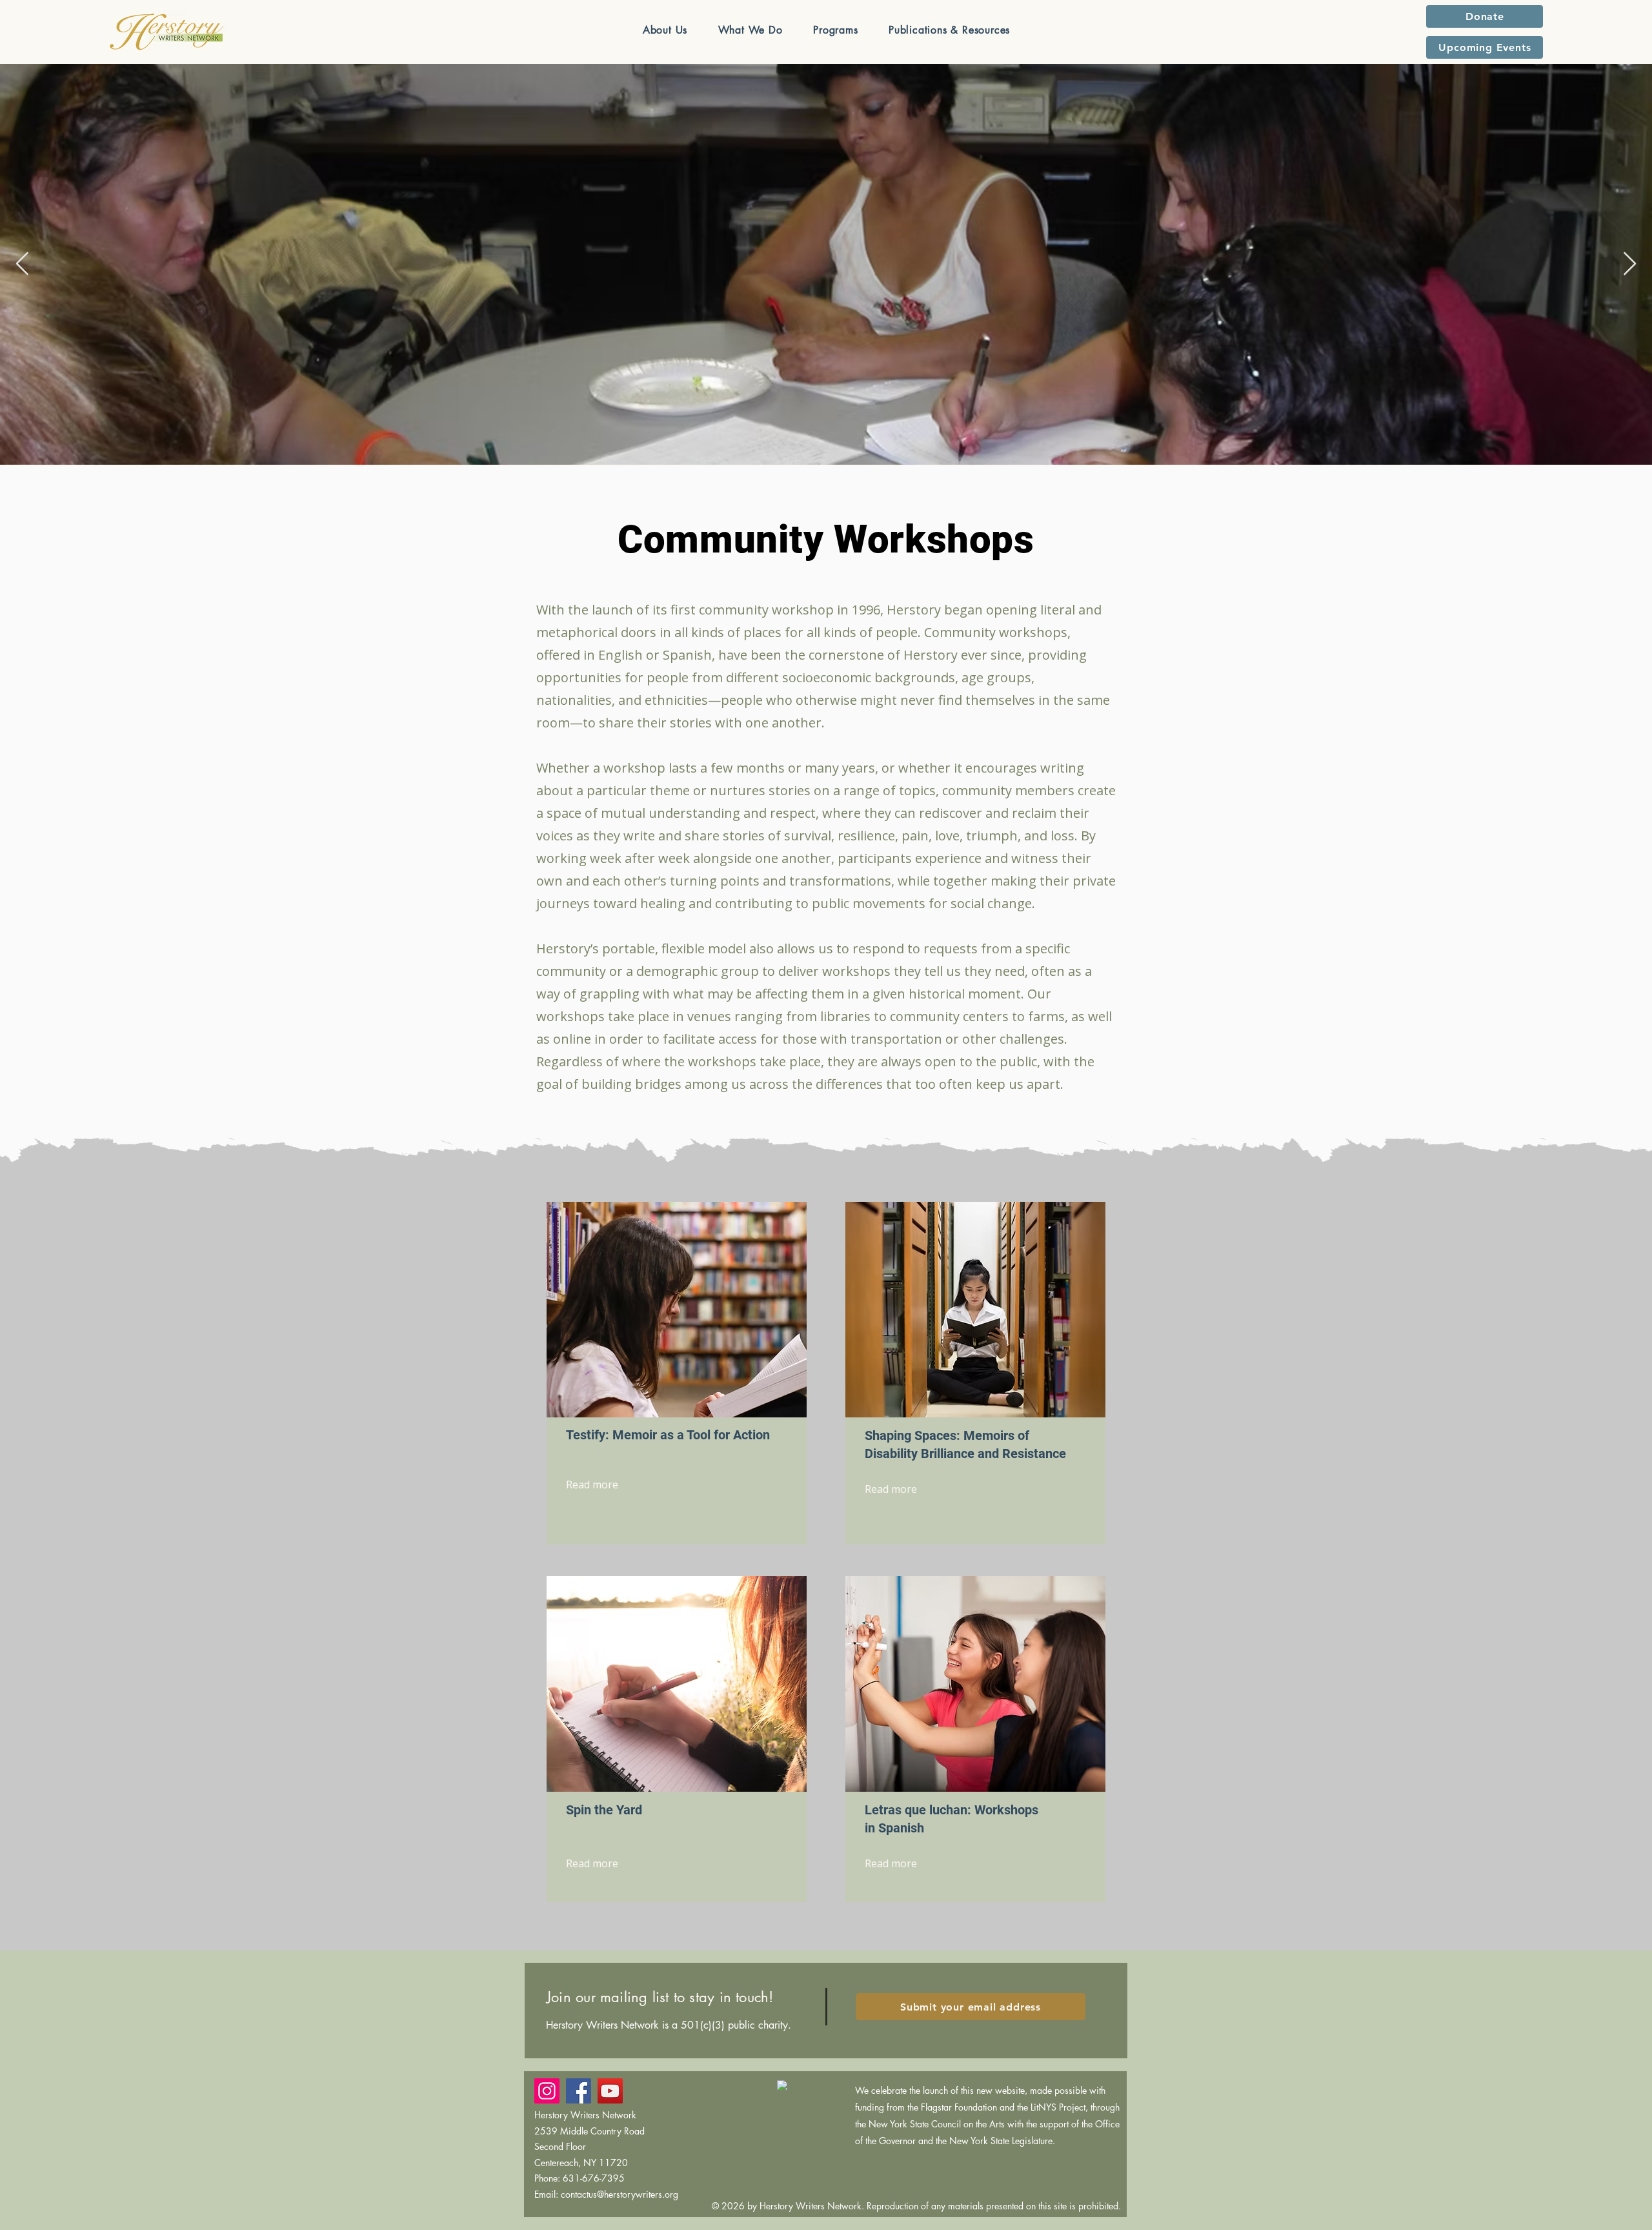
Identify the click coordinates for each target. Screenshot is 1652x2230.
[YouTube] (610, 2091)
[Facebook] (579, 2091)
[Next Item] (1630, 264)
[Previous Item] (22, 264)
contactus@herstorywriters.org (619, 2194)
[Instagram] (547, 2091)
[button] (665, 30)
